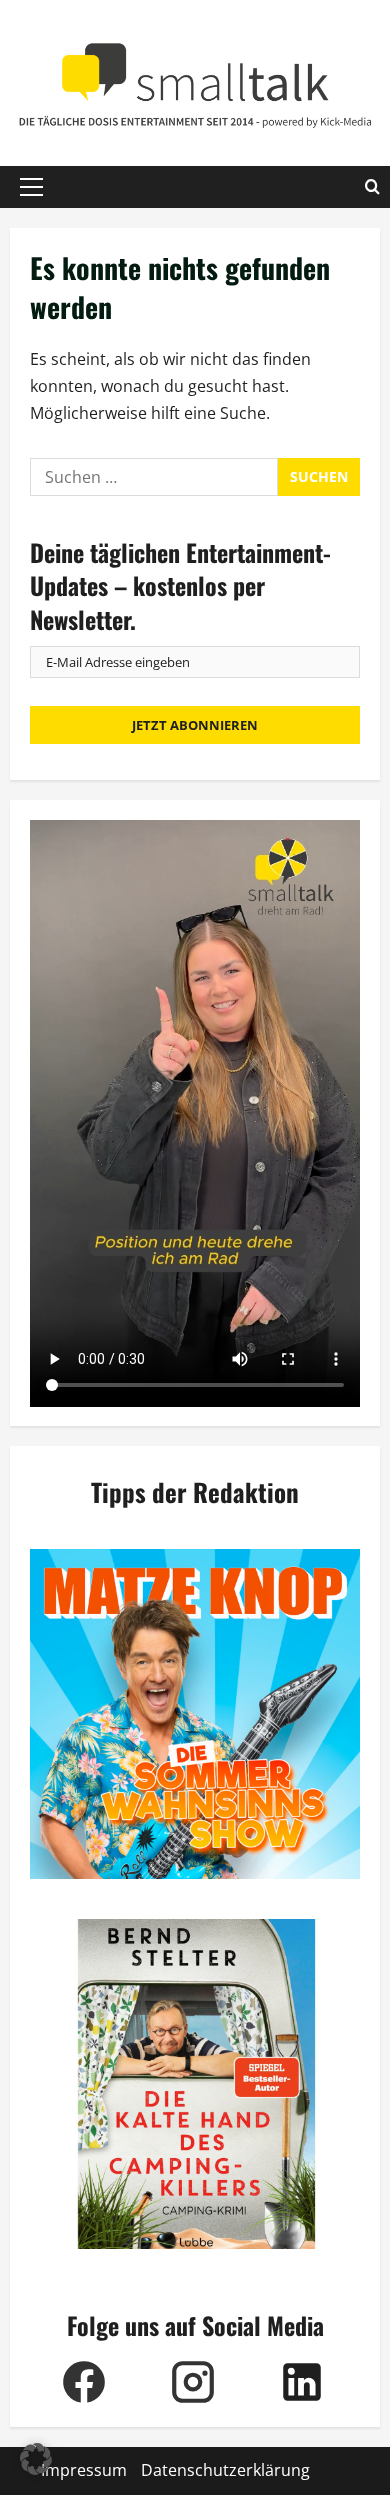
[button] (31, 187)
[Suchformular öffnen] (372, 187)
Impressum (84, 2470)
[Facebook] (84, 2382)
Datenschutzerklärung (225, 2470)
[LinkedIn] (302, 2382)
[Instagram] (193, 2382)
